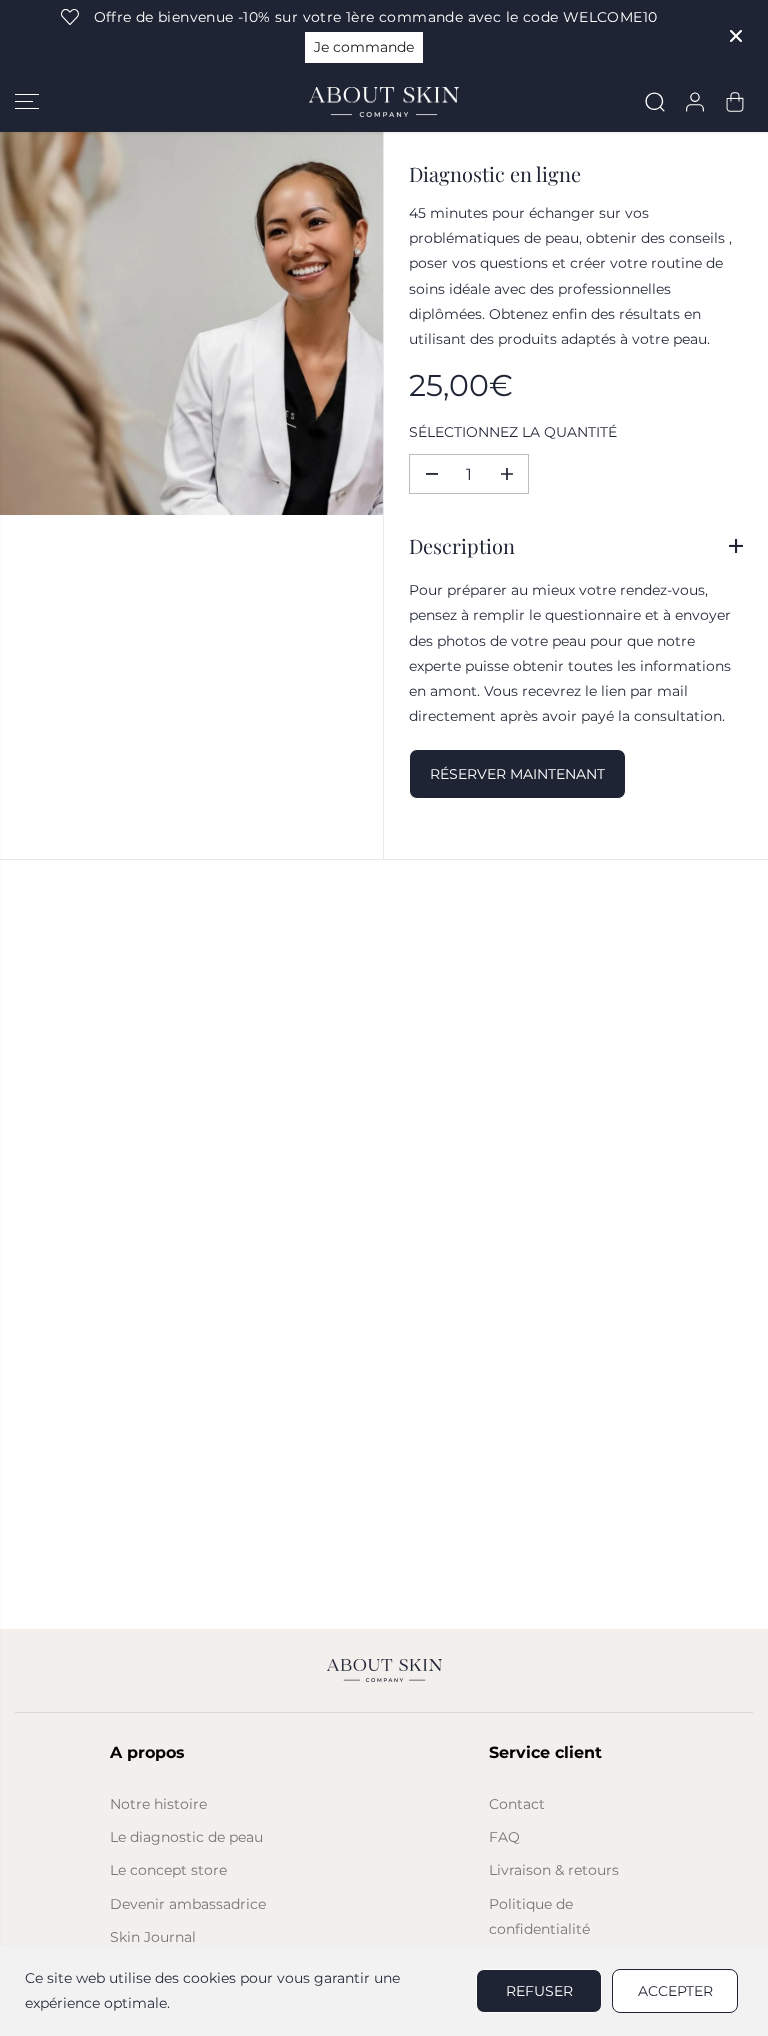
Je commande (364, 47)
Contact (517, 1804)
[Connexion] (695, 102)
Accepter (675, 1991)
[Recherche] (655, 102)
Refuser (539, 1991)
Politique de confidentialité (539, 1916)
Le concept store (168, 1870)
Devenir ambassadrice (188, 1904)
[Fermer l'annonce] (736, 36)
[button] (27, 102)
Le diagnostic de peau (186, 1837)
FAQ (504, 1837)
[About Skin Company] (384, 102)
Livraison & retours (554, 1870)
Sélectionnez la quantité (513, 432)
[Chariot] (735, 102)
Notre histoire (158, 1804)
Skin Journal (153, 1937)
